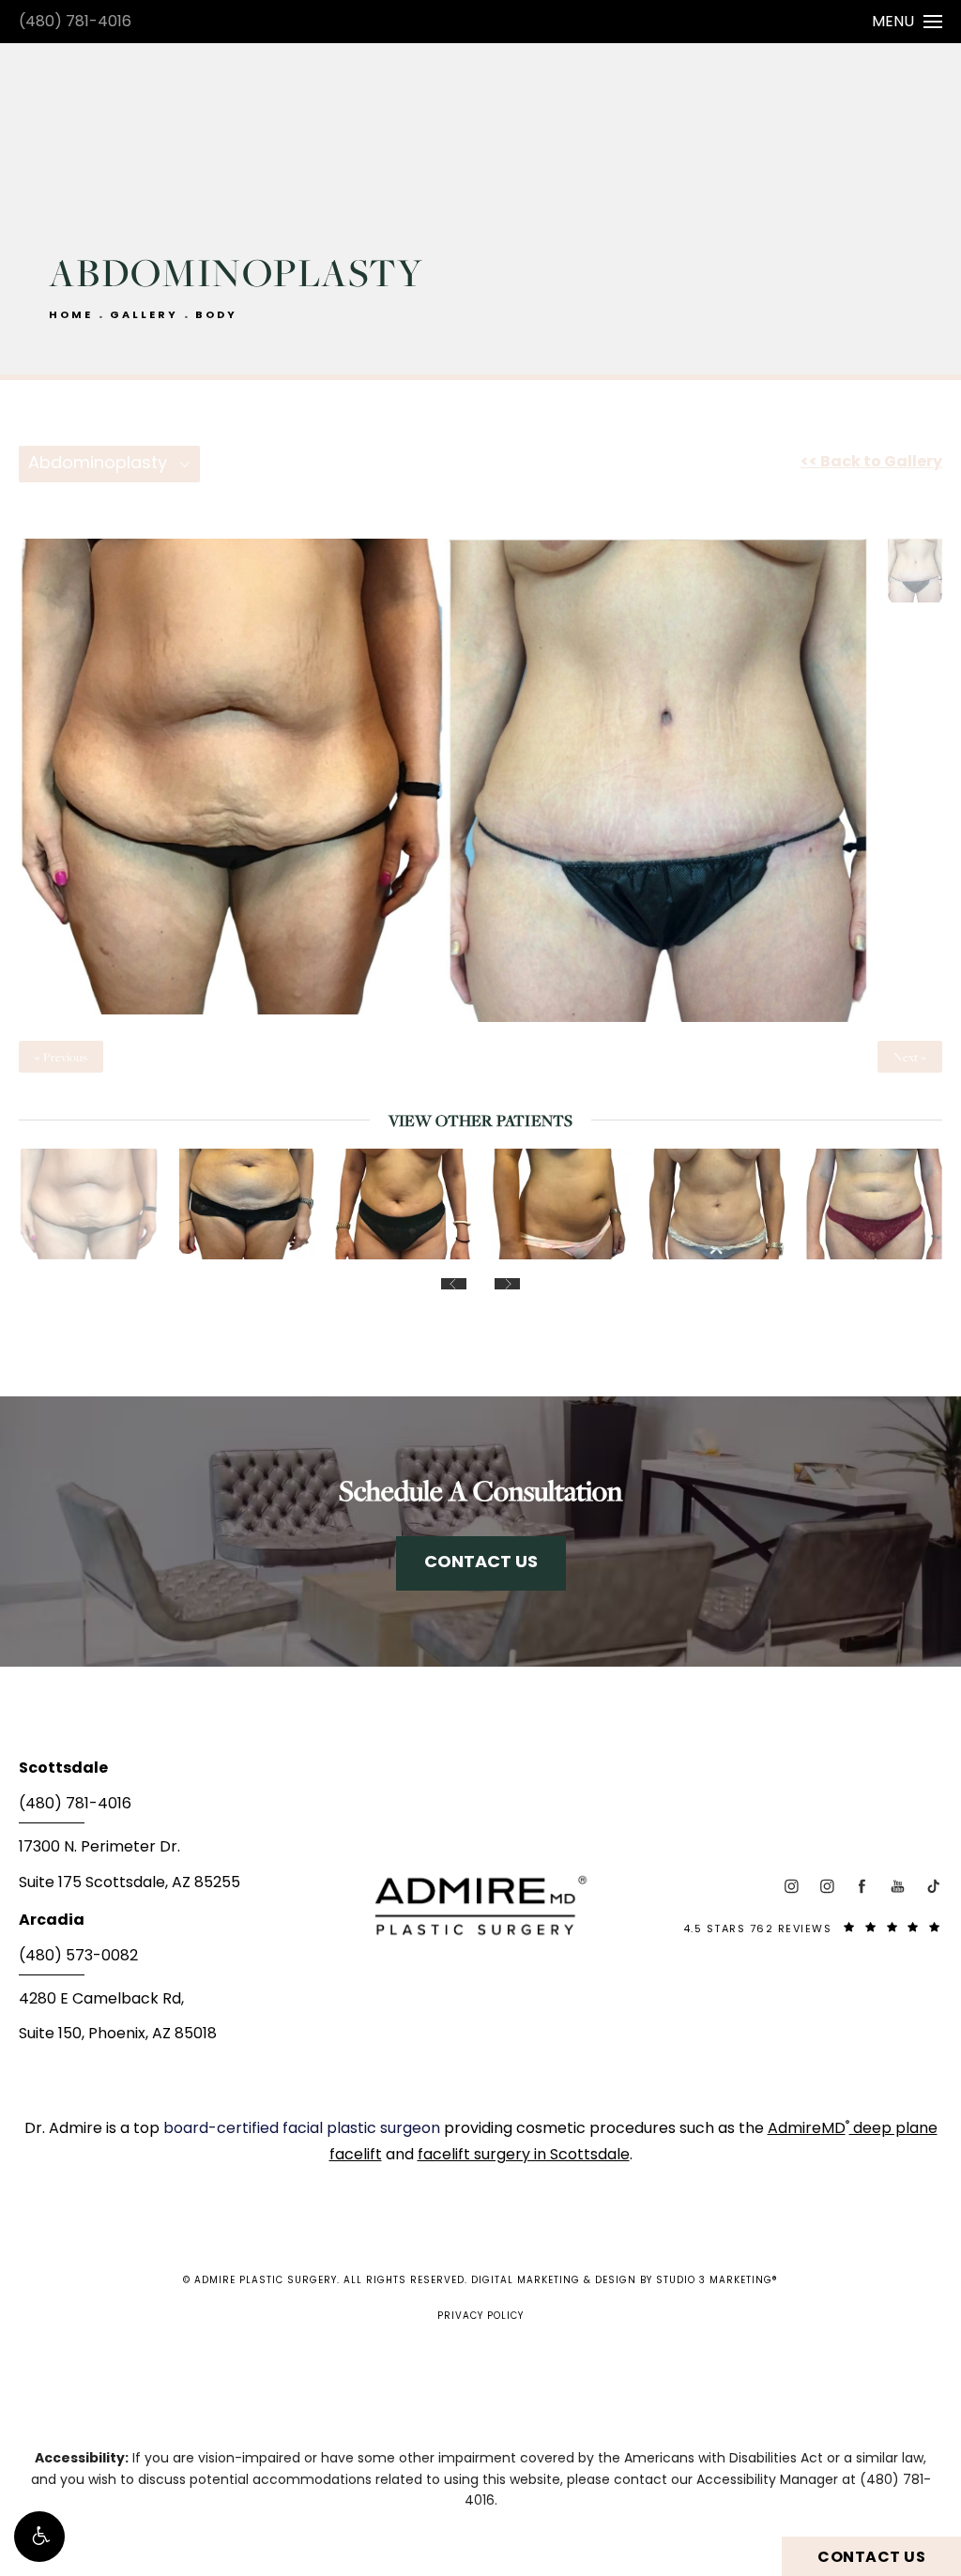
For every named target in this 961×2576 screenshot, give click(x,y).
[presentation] (454, 1284)
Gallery (144, 316)
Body (216, 316)
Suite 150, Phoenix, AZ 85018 (118, 2035)
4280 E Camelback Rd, (101, 2000)
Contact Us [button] (871, 2558)
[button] (39, 2537)
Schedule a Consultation (480, 1490)
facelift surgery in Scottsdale (524, 2156)
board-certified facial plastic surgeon (304, 2129)
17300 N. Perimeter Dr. (99, 1848)
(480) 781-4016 (75, 23)
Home (71, 316)
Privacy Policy (480, 2317)
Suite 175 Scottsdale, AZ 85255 (130, 1883)
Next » (910, 1057)
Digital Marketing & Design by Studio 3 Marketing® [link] (625, 2281)
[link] (173, 1810)
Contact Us (481, 1563)
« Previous (61, 1057)
